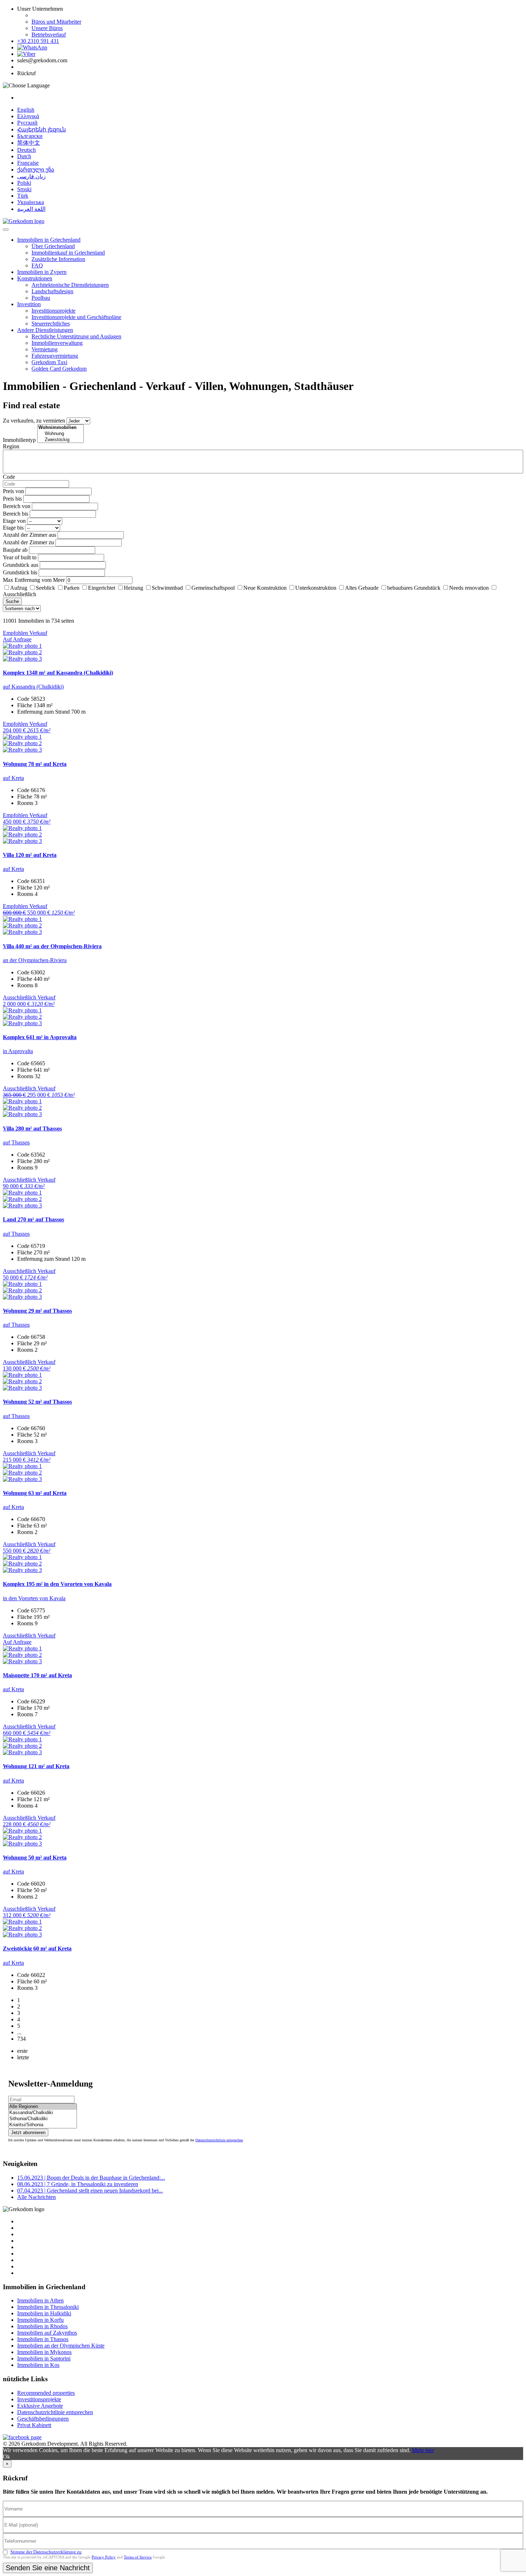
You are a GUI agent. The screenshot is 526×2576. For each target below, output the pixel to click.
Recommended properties (46, 2393)
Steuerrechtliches (51, 324)
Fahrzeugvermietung (55, 356)
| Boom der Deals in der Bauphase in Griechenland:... (91, 2178)
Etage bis (13, 528)
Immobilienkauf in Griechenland (68, 253)
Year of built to (20, 557)
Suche (12, 601)
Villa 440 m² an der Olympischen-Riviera (52, 946)
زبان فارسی (31, 176)
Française (28, 163)
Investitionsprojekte (53, 311)
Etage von (14, 521)
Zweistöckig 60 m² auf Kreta (37, 1948)
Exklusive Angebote (40, 2406)
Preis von (13, 491)
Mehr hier (423, 2450)
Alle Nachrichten (36, 2197)
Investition (29, 304)
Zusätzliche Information (58, 259)
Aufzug (19, 588)
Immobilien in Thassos (43, 2339)
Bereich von (17, 506)
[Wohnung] (60, 434)
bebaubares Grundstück (414, 588)
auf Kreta (13, 778)
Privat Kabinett (34, 2425)
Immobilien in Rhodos (42, 2326)
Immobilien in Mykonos (44, 2352)
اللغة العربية (31, 209)
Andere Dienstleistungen (45, 330)
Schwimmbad (167, 588)
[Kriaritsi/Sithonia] (43, 2125)
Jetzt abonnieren (28, 2133)
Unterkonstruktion (316, 588)
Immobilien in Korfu (40, 2320)
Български (30, 136)
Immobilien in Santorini (44, 2358)
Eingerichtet (102, 588)
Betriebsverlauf (49, 35)
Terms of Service (138, 2557)
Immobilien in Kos (38, 2365)
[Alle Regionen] (43, 2107)
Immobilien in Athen (40, 2300)
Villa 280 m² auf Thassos (32, 1128)
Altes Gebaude (362, 588)
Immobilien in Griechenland (49, 240)
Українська (31, 202)
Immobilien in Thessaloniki (48, 2307)
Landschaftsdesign (52, 291)
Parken (72, 588)
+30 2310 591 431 (38, 41)
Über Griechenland (53, 246)
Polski (24, 183)
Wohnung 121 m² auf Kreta (36, 1766)
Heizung (133, 588)
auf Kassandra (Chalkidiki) (33, 687)
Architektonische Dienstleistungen (70, 285)
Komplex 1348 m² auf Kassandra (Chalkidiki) (58, 673)
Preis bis (12, 499)
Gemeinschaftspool (213, 588)
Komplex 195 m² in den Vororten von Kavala (57, 1584)
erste (22, 2051)
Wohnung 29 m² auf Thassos (37, 1311)
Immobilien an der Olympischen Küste (61, 2346)
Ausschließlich (20, 594)
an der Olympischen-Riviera (35, 960)
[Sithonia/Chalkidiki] (43, 2119)
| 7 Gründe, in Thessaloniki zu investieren (78, 2184)
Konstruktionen (35, 278)
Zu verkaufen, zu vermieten (34, 421)
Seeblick (45, 588)
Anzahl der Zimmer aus (30, 535)
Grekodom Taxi (49, 362)
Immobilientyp (19, 440)
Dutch (24, 156)
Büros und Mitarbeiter (56, 22)
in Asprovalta (18, 1051)
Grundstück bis (20, 572)
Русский (27, 123)
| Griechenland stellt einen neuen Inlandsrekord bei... (90, 2191)
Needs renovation (469, 588)
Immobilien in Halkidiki (44, 2313)
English (26, 110)
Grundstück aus (21, 565)
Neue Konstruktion (265, 588)
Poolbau (41, 298)
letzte (23, 2057)
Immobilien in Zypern (42, 272)
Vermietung (45, 349)
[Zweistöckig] (60, 440)
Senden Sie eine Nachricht (48, 2568)
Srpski (24, 189)
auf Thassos (16, 1142)
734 (21, 2039)
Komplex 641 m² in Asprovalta (40, 1037)
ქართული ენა (36, 170)
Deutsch (26, 150)
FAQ (37, 266)
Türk (23, 196)
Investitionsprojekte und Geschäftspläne (76, 317)
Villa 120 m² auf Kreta (30, 855)
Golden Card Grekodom (59, 369)
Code (9, 477)
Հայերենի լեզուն (42, 129)
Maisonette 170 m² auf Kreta (37, 1675)
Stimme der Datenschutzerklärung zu (46, 2552)
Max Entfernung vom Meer (34, 580)
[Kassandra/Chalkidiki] (43, 2113)
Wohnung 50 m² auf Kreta (35, 1858)
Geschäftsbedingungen (43, 2419)
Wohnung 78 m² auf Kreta (35, 764)
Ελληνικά (28, 116)
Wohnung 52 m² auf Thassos (37, 1402)
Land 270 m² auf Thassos (33, 1219)
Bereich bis (16, 514)
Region (11, 446)
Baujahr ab (15, 550)
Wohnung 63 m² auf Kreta (35, 1493)
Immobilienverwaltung (57, 343)
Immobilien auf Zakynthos (47, 2333)
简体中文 (29, 143)
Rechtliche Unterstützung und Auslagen (76, 336)
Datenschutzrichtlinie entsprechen (219, 2140)
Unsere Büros (47, 28)
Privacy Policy (104, 2557)
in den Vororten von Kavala (34, 1598)
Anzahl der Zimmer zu (28, 542)
